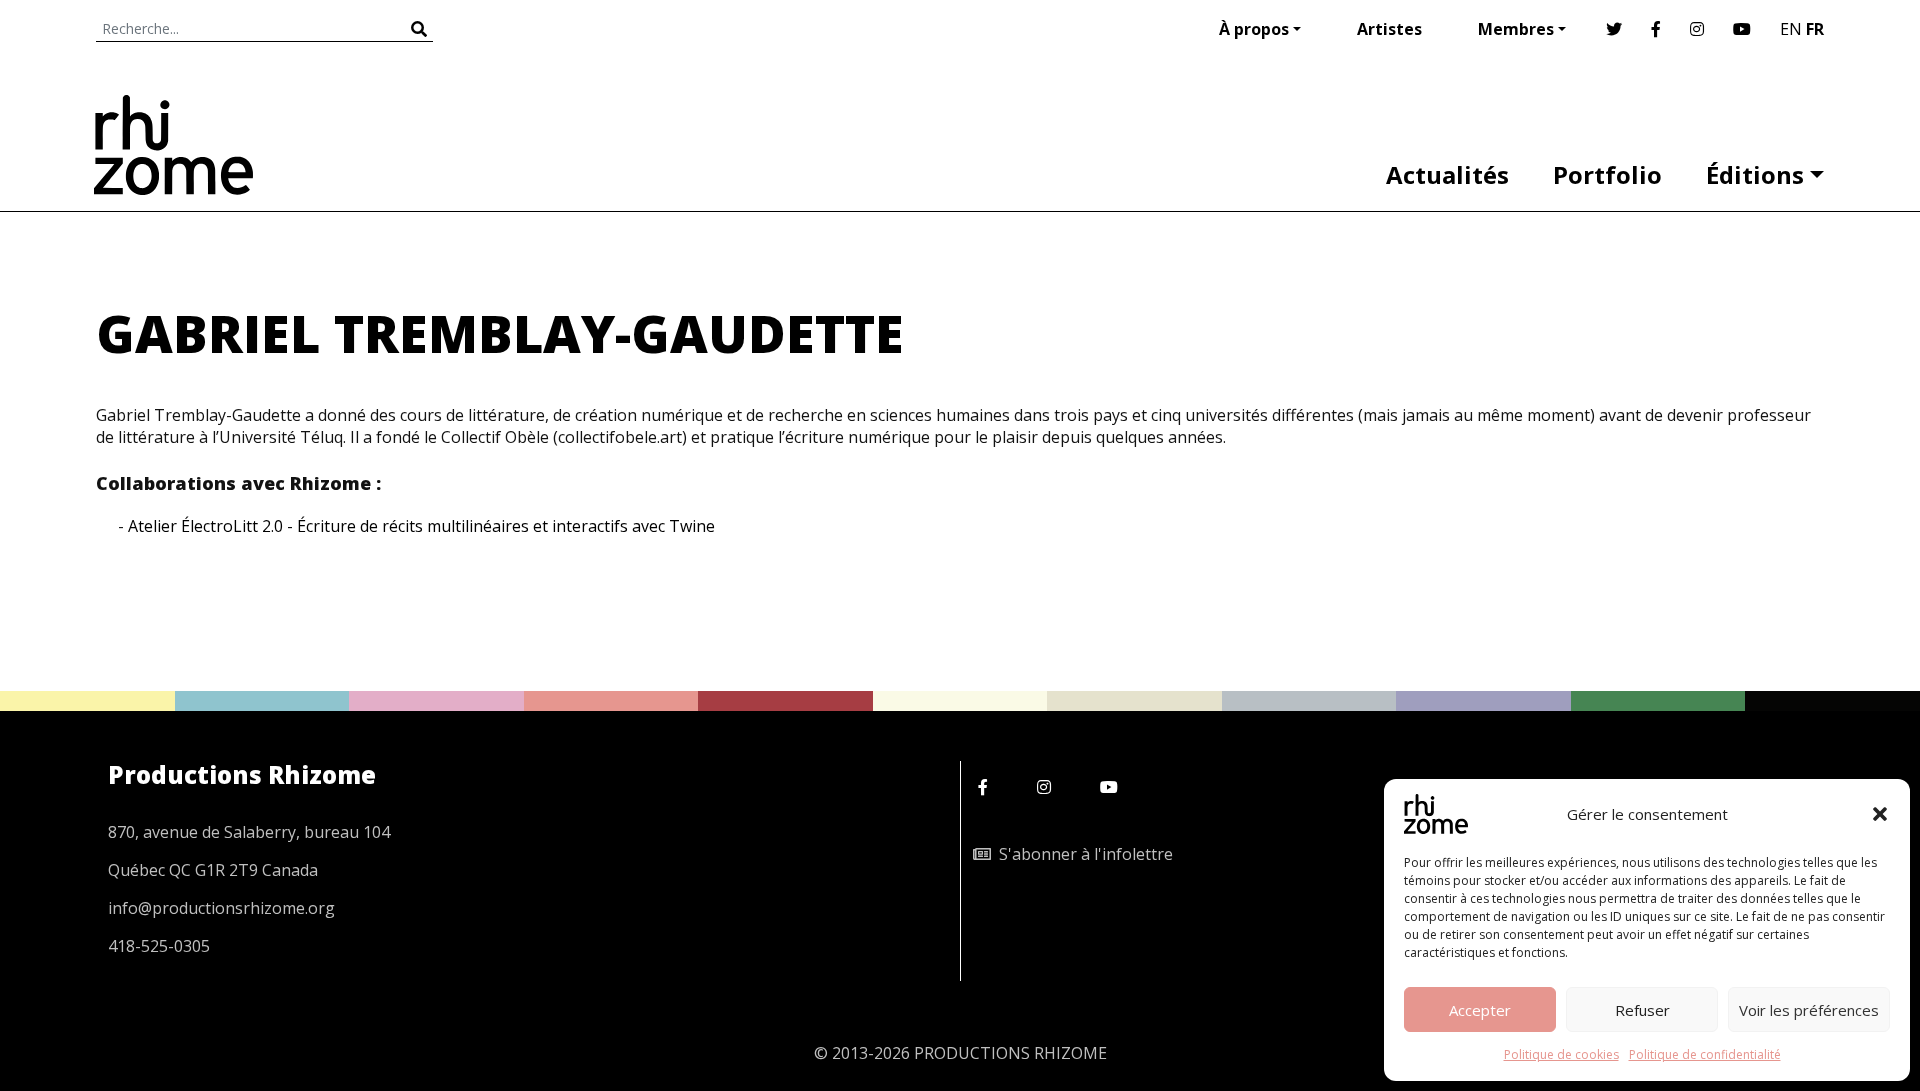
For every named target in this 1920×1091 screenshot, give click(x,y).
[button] (1880, 814)
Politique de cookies (1561, 1054)
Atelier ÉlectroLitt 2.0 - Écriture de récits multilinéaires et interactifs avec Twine (421, 526)
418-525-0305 (159, 946)
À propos (1254, 29)
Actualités (1447, 174)
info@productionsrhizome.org (221, 908)
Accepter (1480, 1010)
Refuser (1642, 1010)
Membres (1516, 29)
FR (1815, 29)
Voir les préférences (1809, 1010)
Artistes (1389, 29)
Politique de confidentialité (1705, 1054)
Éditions (1755, 174)
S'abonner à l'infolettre (1082, 854)
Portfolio (1607, 174)
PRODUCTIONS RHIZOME (1010, 1053)
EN (1791, 29)
